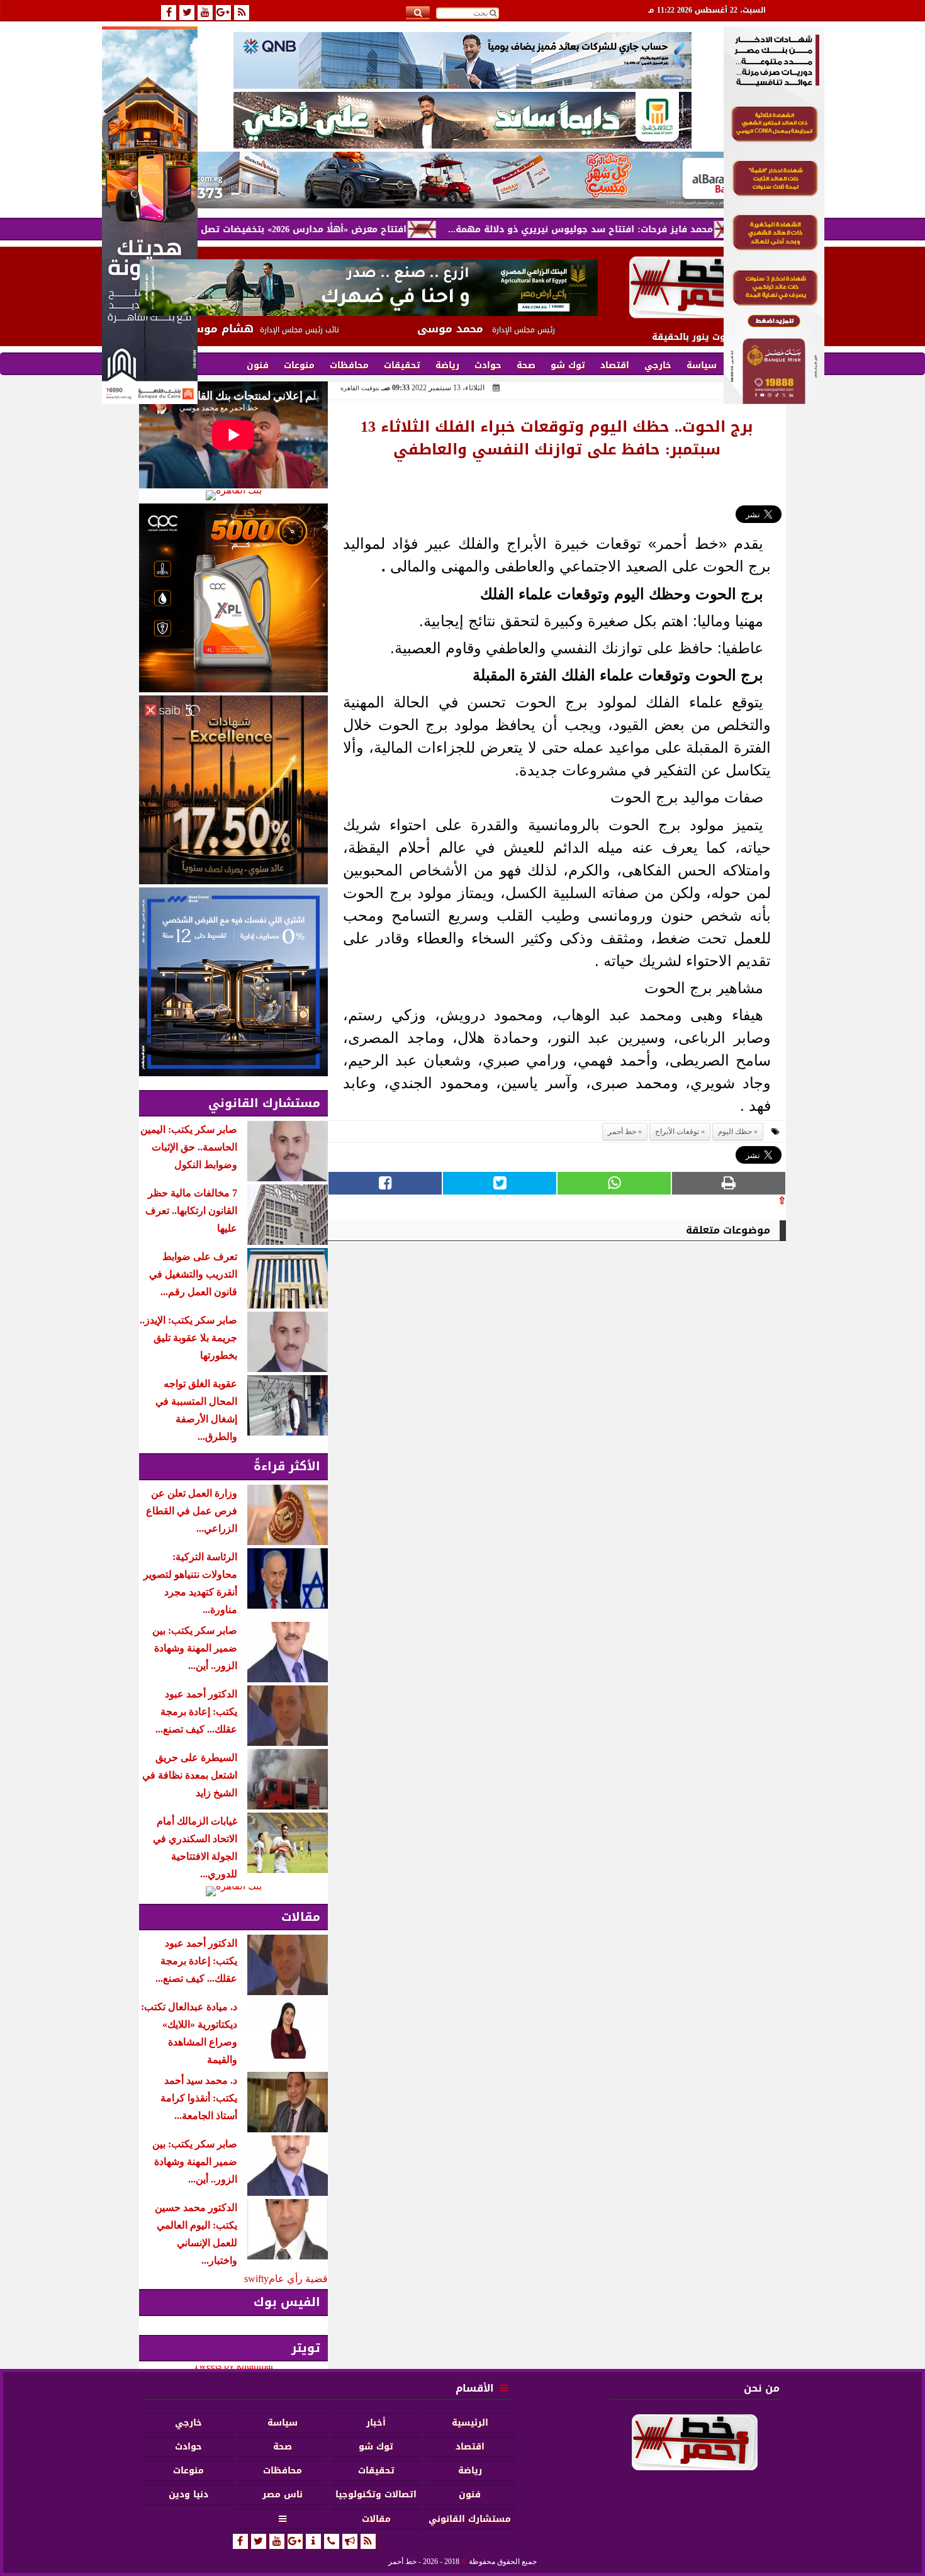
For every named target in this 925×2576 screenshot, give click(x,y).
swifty (256, 2279)
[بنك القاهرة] (233, 495)
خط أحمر (622, 1132)
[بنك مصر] (774, 401)
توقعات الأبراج (677, 1132)
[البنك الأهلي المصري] (462, 120)
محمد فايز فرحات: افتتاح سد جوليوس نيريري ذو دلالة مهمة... (654, 229)
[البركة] (462, 180)
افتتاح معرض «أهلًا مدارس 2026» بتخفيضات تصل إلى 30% (358, 229)
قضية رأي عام (298, 2279)
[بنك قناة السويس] (233, 982)
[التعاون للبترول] (233, 598)
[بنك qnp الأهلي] (462, 60)
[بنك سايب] (233, 790)
